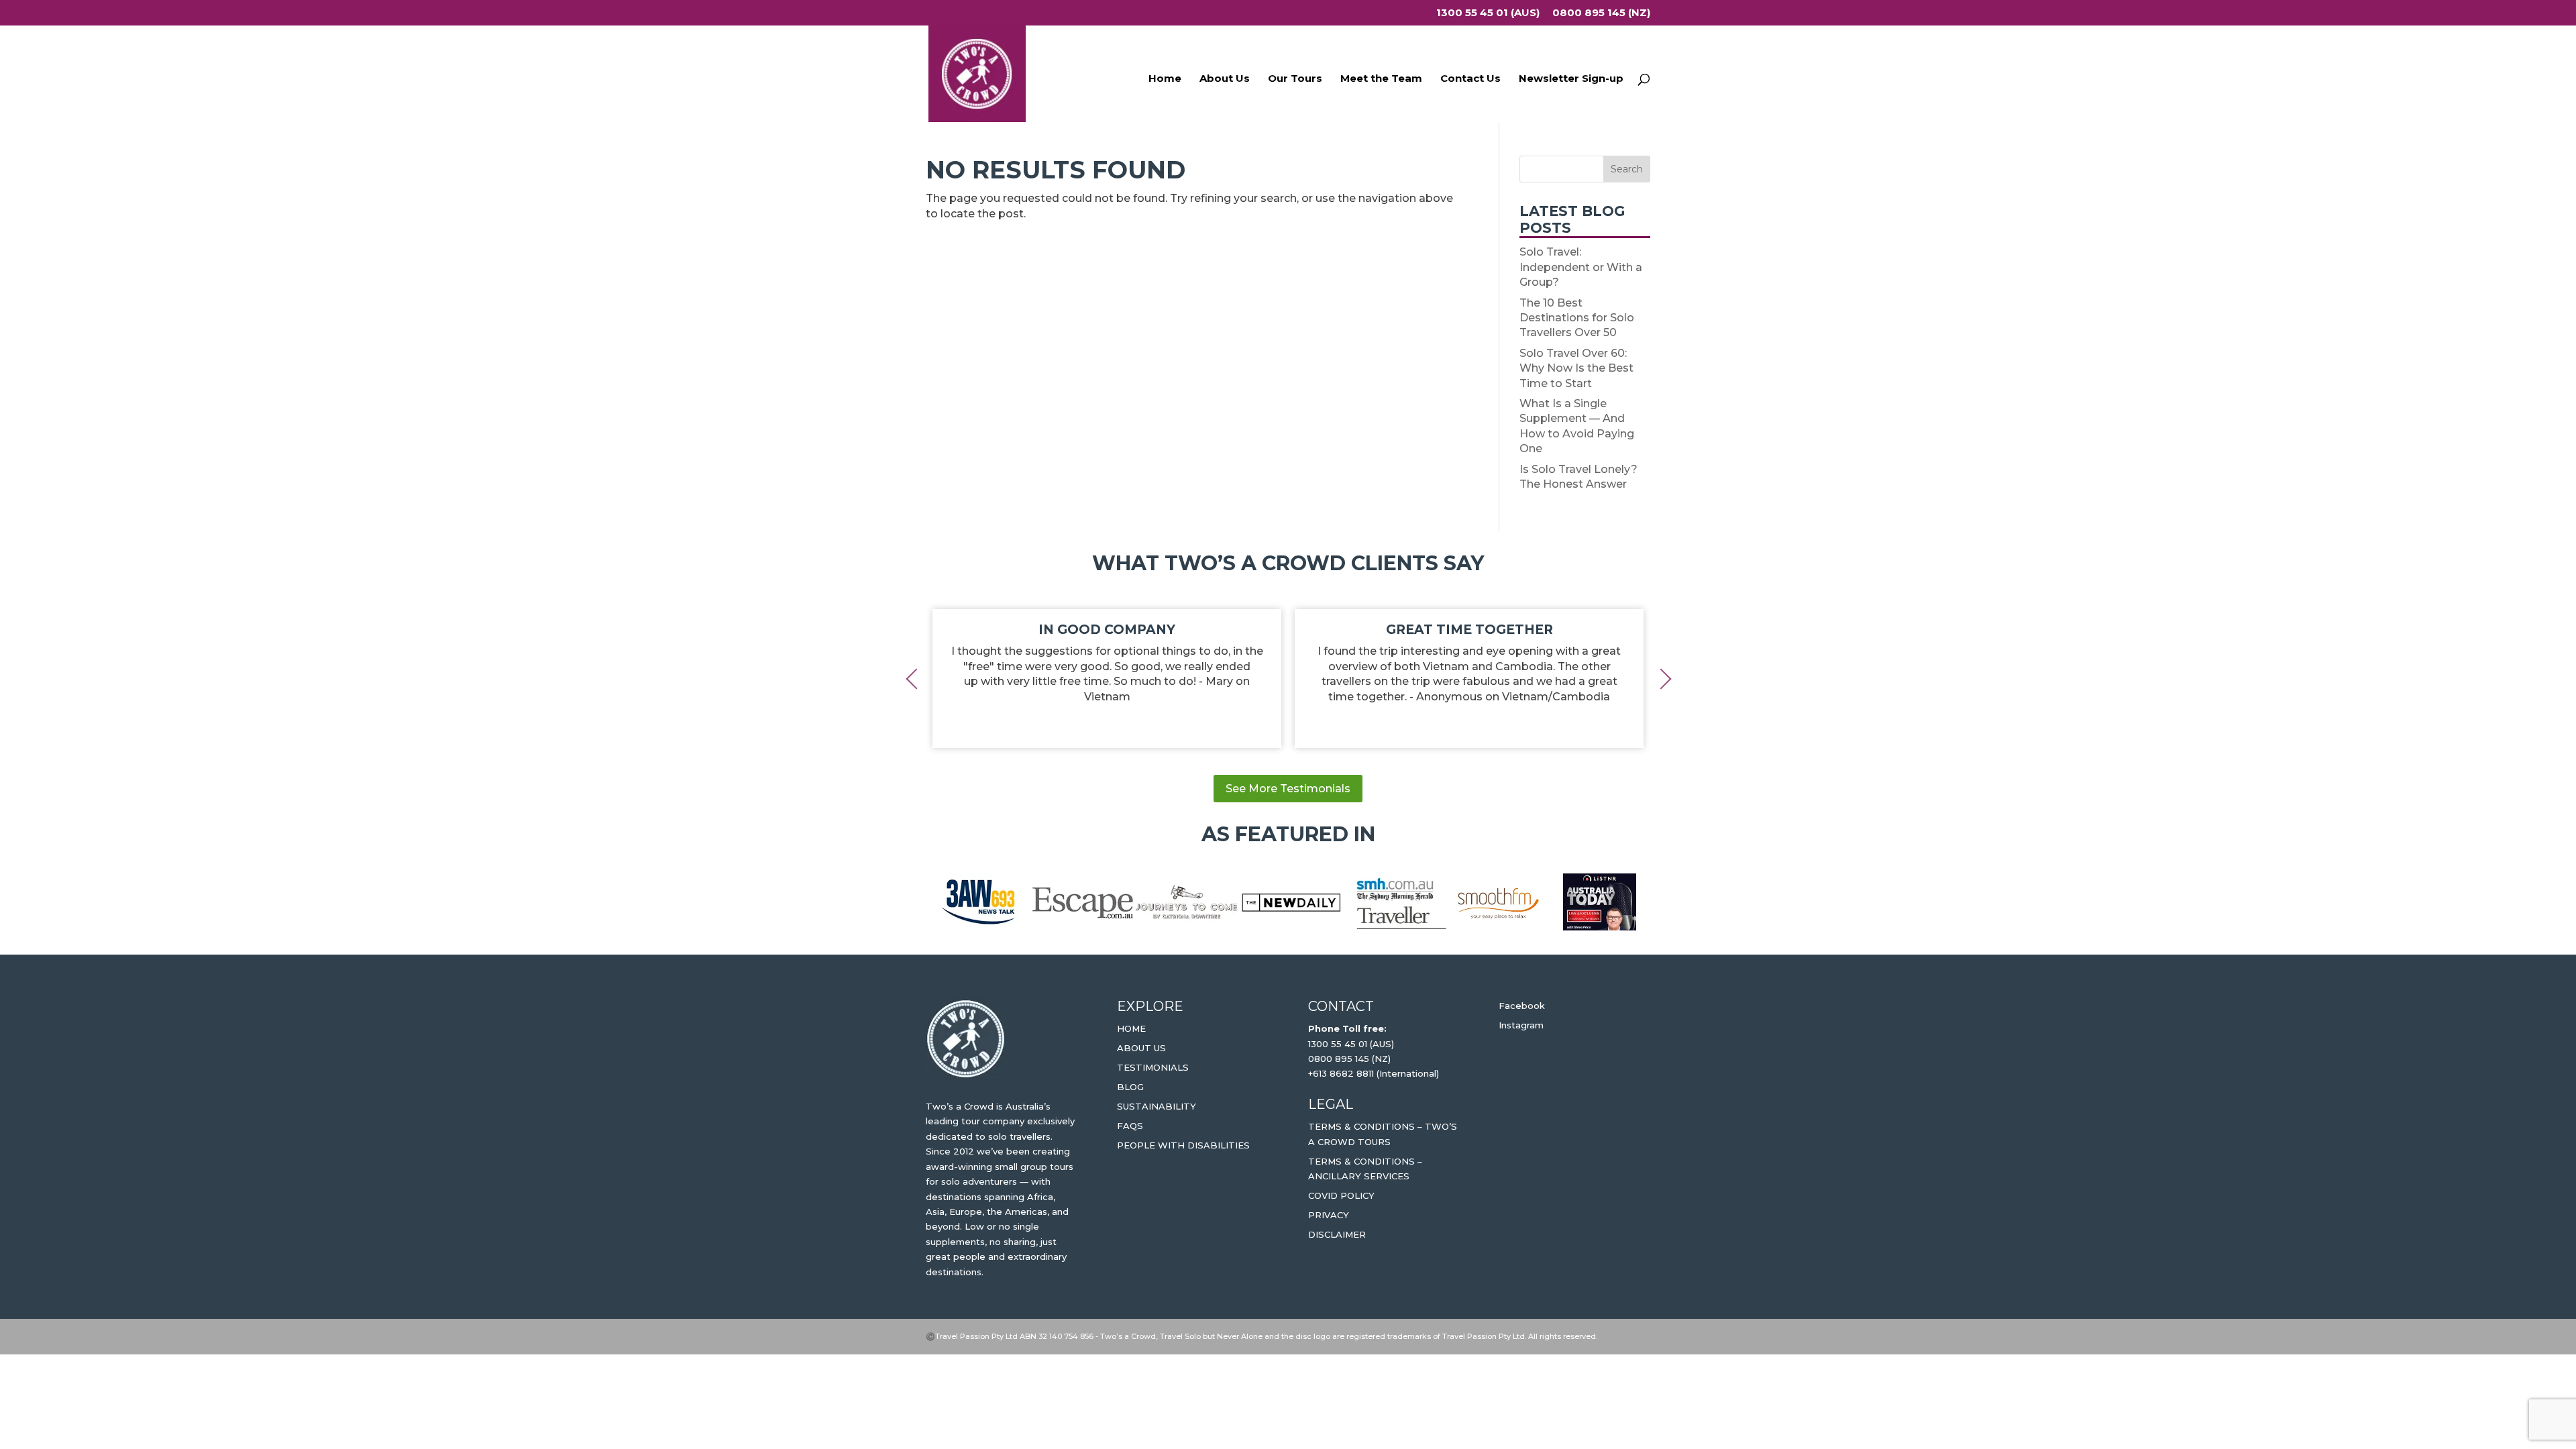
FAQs (1130, 1126)
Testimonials (1153, 1067)
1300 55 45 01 (1338, 1044)
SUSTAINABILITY (1157, 1106)
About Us (1225, 79)
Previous (916, 678)
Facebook (1522, 1006)
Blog (1130, 1087)
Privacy (1329, 1215)
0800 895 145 (1340, 1059)
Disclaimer (1337, 1234)
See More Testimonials (1288, 789)
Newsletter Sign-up (1571, 79)
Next (1660, 678)
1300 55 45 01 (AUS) (1488, 13)
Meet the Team (1381, 79)
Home (1165, 79)
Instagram (1521, 1025)
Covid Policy (1341, 1195)
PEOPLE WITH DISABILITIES (1183, 1145)
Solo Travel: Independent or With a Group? (1581, 267)
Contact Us (1470, 79)
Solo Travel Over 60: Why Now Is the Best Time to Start (1576, 368)
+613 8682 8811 (1341, 1073)
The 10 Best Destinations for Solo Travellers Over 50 (1577, 318)
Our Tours (1295, 79)
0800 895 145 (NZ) (1601, 13)
